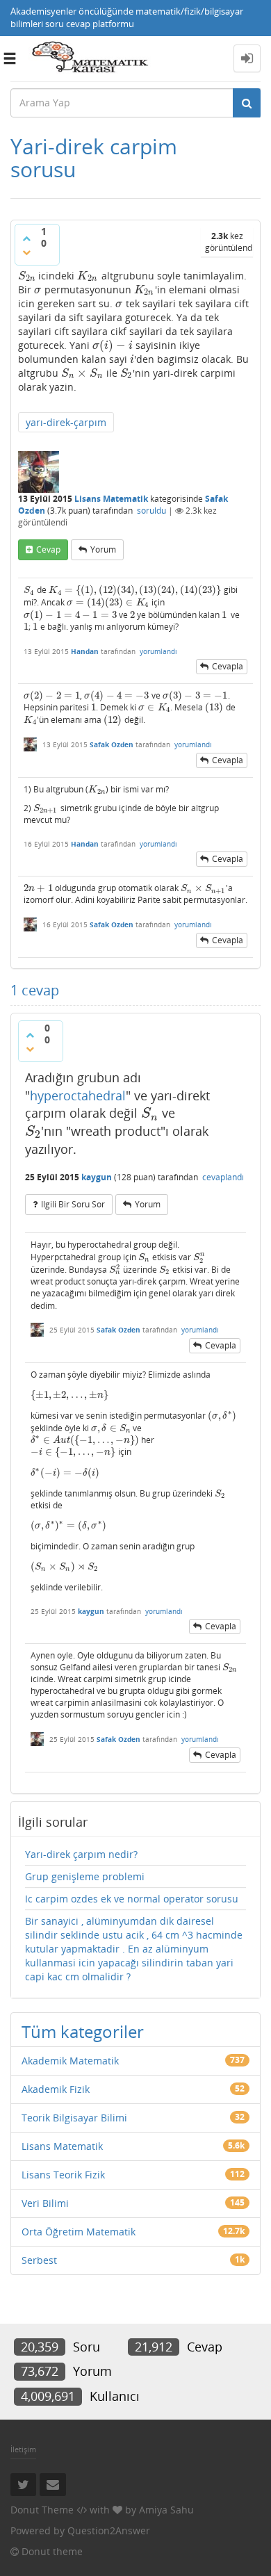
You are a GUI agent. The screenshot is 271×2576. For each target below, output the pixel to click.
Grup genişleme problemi (85, 1876)
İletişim (23, 2449)
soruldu (151, 511)
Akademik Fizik (56, 2089)
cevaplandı (223, 1177)
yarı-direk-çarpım (66, 422)
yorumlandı (158, 651)
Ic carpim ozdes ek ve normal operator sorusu (132, 1899)
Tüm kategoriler (83, 2031)
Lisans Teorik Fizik (63, 2175)
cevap (48, 549)
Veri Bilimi (45, 2203)
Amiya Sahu (166, 2510)
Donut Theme (42, 2510)
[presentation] (27, 276)
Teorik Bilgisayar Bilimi (74, 2118)
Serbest (39, 2260)
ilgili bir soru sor (73, 1204)
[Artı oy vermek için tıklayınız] (26, 238)
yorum (103, 549)
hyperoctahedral (78, 1095)
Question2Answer (109, 2530)
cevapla (228, 666)
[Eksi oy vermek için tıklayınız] (26, 252)
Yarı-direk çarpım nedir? (81, 1854)
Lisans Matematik (111, 499)
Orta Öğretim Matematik (79, 2232)
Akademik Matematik (70, 2061)
